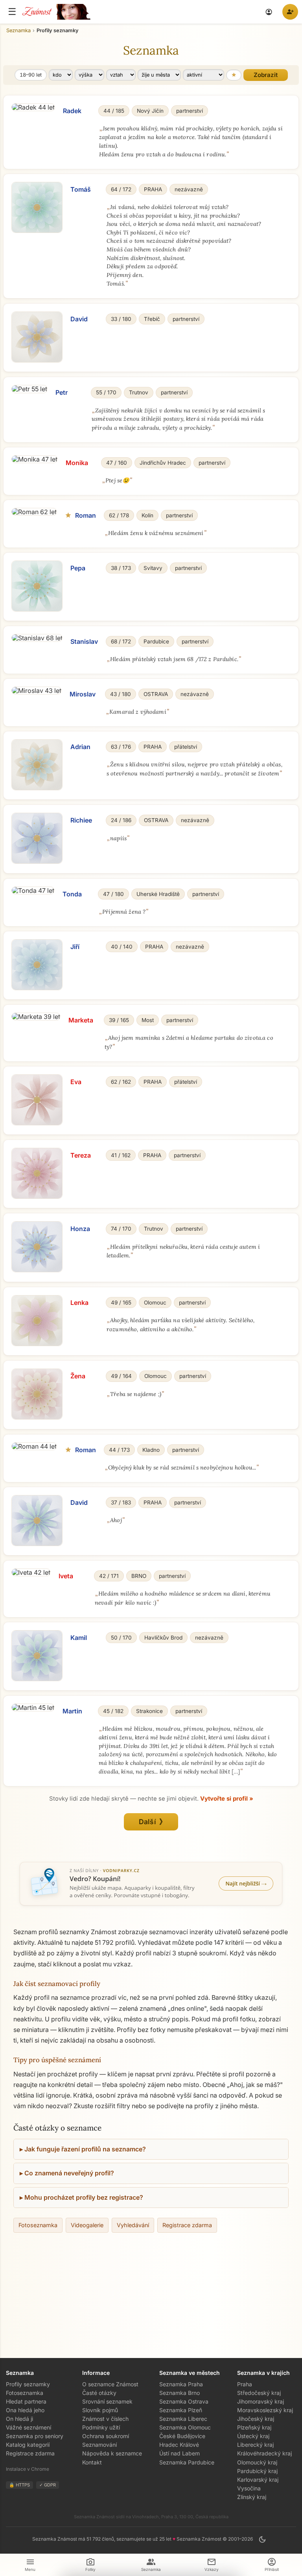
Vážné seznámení (29, 2427)
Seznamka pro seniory (35, 2436)
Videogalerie (87, 2225)
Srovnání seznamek (107, 2401)
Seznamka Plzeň (181, 2410)
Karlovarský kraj (258, 2480)
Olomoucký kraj (257, 2462)
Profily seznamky (28, 2384)
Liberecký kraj (255, 2445)
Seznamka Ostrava (184, 2401)
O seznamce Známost (110, 2384)
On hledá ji (19, 2419)
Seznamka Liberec (183, 2419)
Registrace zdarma (187, 2225)
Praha (245, 2384)
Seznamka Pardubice (187, 2462)
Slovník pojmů (100, 2410)
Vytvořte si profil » (227, 1799)
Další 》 (151, 1822)
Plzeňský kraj (254, 2427)
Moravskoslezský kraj (265, 2410)
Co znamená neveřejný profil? (69, 2173)
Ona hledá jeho (25, 2410)
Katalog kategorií (28, 2445)
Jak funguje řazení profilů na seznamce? (85, 2149)
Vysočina (249, 2488)
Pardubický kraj (257, 2471)
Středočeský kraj (259, 2393)
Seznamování (99, 2445)
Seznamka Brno (180, 2393)
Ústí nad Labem (180, 2453)
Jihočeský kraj (256, 2419)
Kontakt (92, 2462)
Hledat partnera (26, 2401)
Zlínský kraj (252, 2497)
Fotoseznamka (38, 2225)
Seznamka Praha (181, 2384)
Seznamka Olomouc (185, 2427)
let (31, 75)
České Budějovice (182, 2436)
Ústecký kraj (253, 2436)
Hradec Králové (179, 2445)
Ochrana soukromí (106, 2436)
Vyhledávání (133, 2225)
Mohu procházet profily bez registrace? (84, 2197)
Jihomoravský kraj (261, 2401)
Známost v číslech (105, 2419)
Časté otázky (99, 2393)
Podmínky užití (101, 2427)
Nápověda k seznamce (112, 2453)
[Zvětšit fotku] (33, 107)
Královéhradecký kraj (264, 2453)
